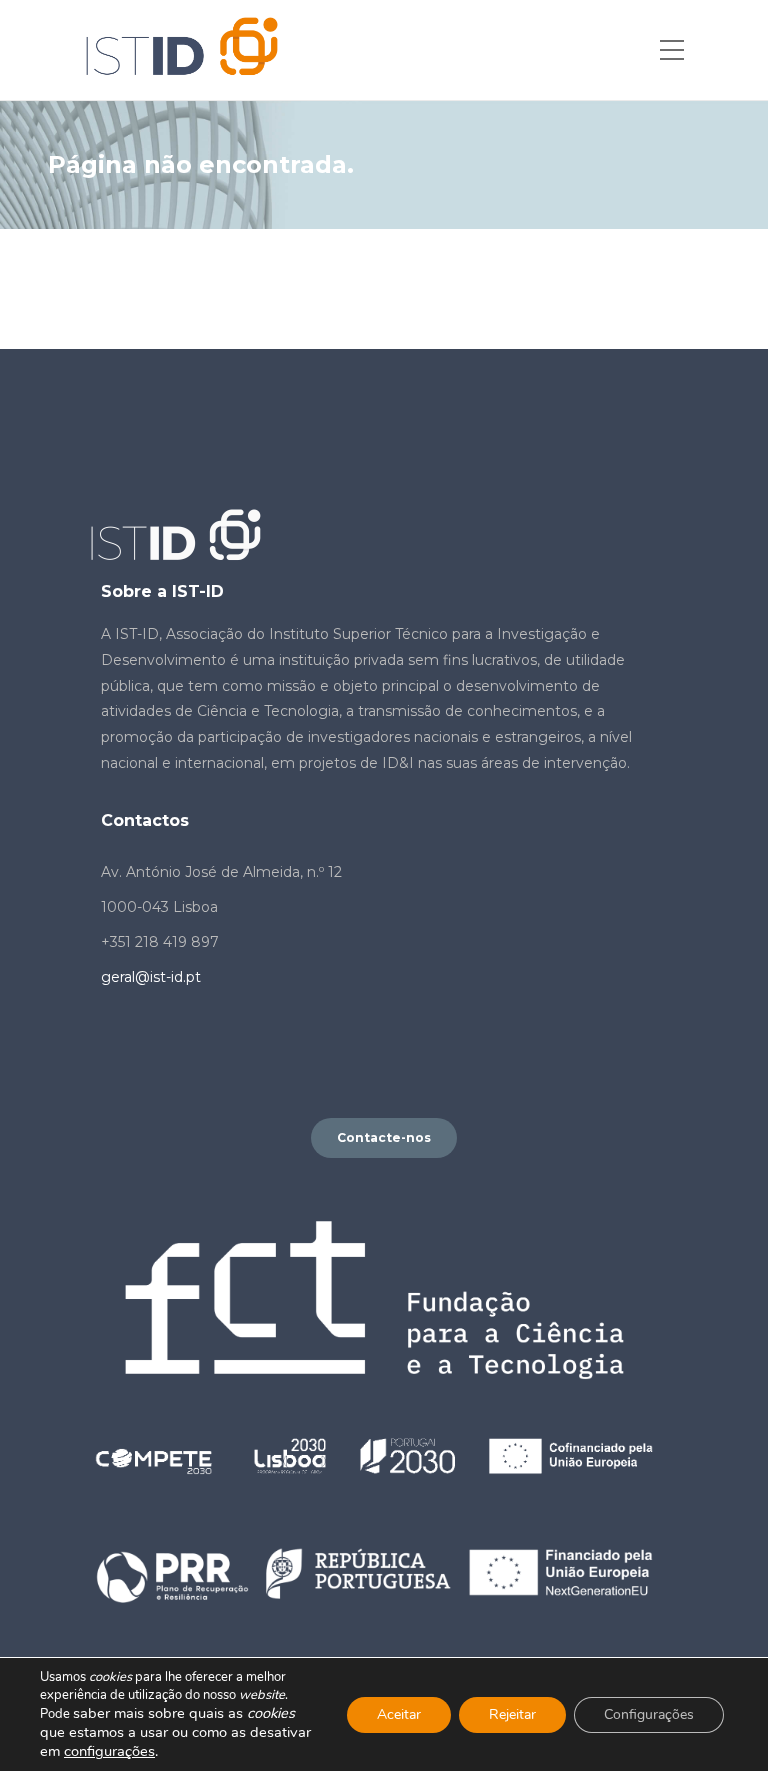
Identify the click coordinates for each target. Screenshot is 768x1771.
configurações (109, 1751)
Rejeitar (512, 1714)
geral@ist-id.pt (151, 977)
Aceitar (399, 1714)
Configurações (649, 1714)
